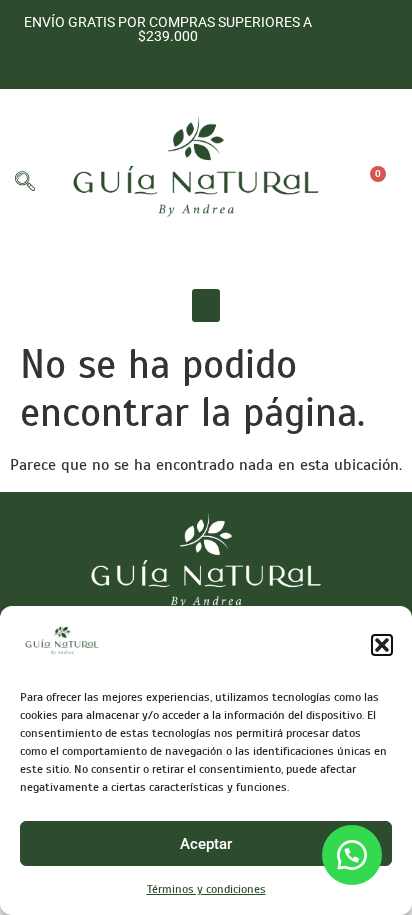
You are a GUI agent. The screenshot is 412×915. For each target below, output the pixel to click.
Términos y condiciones (206, 889)
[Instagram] (135, 63)
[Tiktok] (196, 63)
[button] (382, 645)
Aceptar (206, 844)
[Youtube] (165, 63)
